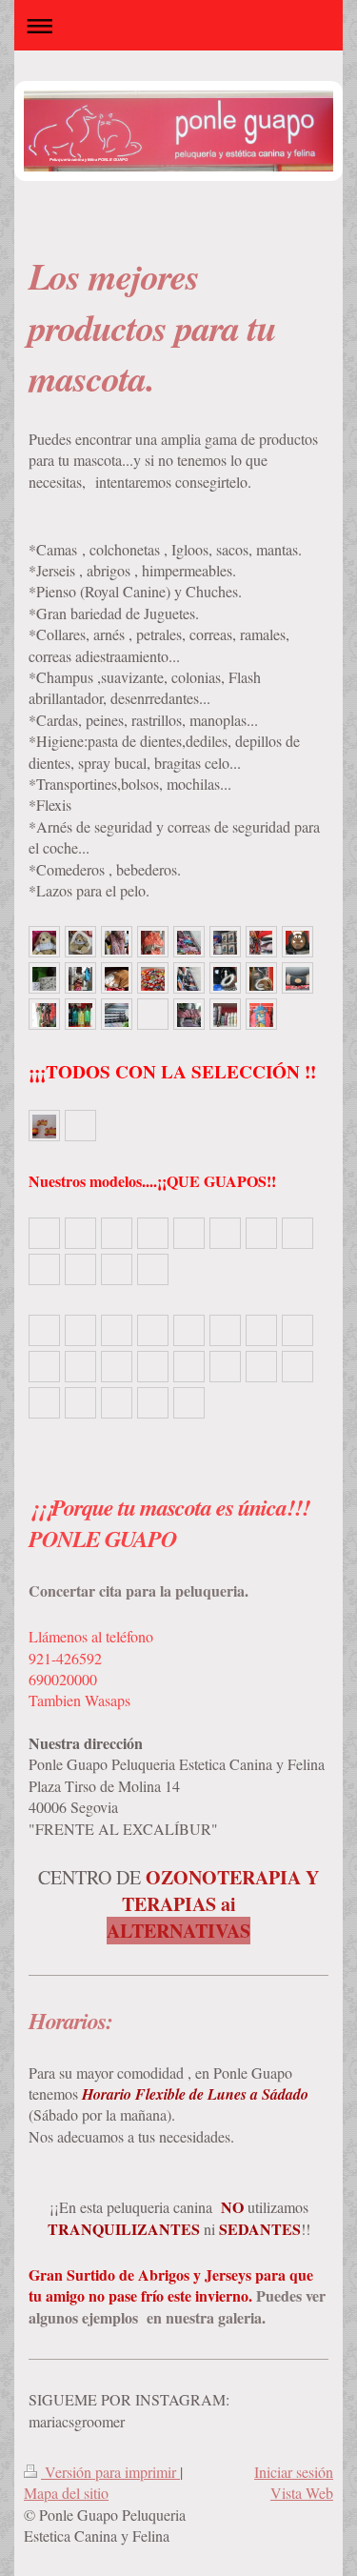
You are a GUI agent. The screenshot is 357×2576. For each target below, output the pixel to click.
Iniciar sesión (294, 2472)
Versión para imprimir (110, 2472)
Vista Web (302, 2493)
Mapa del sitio (66, 2493)
